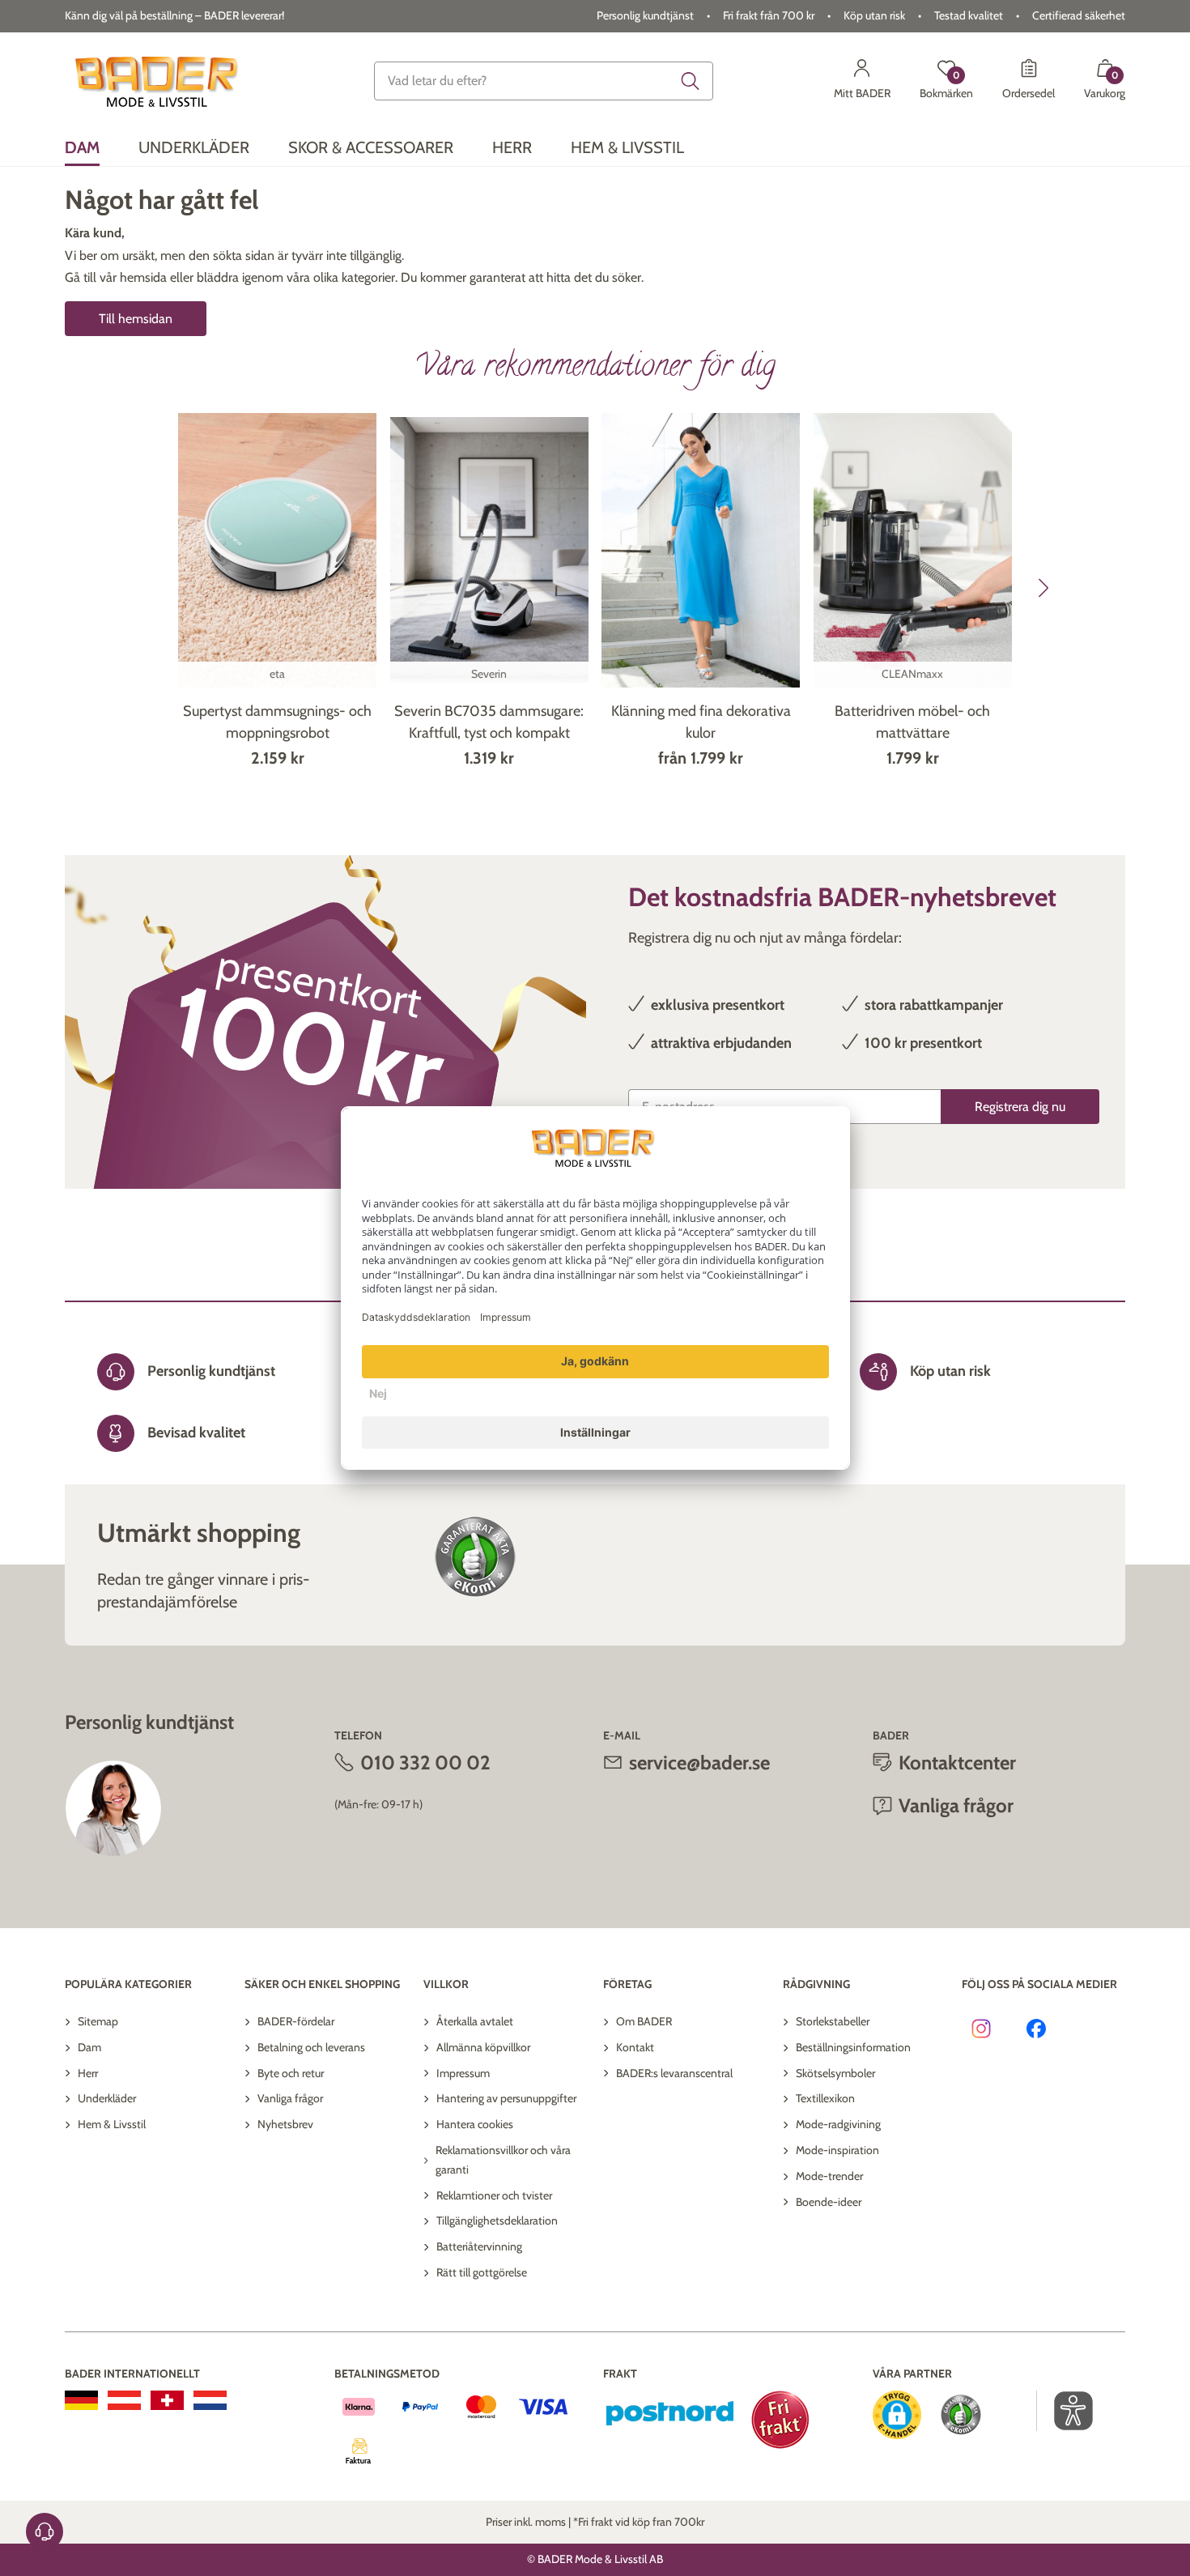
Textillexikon (825, 2098)
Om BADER (644, 2021)
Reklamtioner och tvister (494, 2195)
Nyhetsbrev (285, 2124)
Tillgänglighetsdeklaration (497, 2220)
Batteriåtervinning (479, 2246)
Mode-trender (829, 2176)
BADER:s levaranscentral (674, 2073)
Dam (89, 2047)
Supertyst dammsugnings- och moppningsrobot (277, 722)
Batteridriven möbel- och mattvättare (912, 722)
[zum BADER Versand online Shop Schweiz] (167, 2400)
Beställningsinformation (853, 2047)
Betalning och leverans (311, 2047)
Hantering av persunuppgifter (506, 2098)
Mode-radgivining (838, 2124)
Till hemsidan (136, 319)
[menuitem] (82, 148)
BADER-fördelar (296, 2021)
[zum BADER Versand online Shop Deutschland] (81, 2400)
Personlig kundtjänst (645, 15)
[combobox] (544, 81)
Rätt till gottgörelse (482, 2272)
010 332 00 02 (425, 1763)
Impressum (463, 2073)
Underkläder (107, 2098)
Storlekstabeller (833, 2021)
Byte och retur (291, 2073)
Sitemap (98, 2021)
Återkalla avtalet (475, 2021)
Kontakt (635, 2047)
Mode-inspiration (837, 2150)
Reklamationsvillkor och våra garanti (503, 2160)
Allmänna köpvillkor (483, 2047)
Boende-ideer (829, 2202)
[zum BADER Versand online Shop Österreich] (124, 2400)
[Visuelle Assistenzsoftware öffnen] (1065, 2411)
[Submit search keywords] (691, 81)
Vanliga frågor (290, 2098)
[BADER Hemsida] (159, 81)
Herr (88, 2073)
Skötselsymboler (835, 2073)
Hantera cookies (475, 2124)
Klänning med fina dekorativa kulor (701, 722)
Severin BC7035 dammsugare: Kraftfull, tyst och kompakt (489, 722)
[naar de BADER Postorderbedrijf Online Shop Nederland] (210, 2400)
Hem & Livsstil (112, 2124)
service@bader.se (699, 1763)
